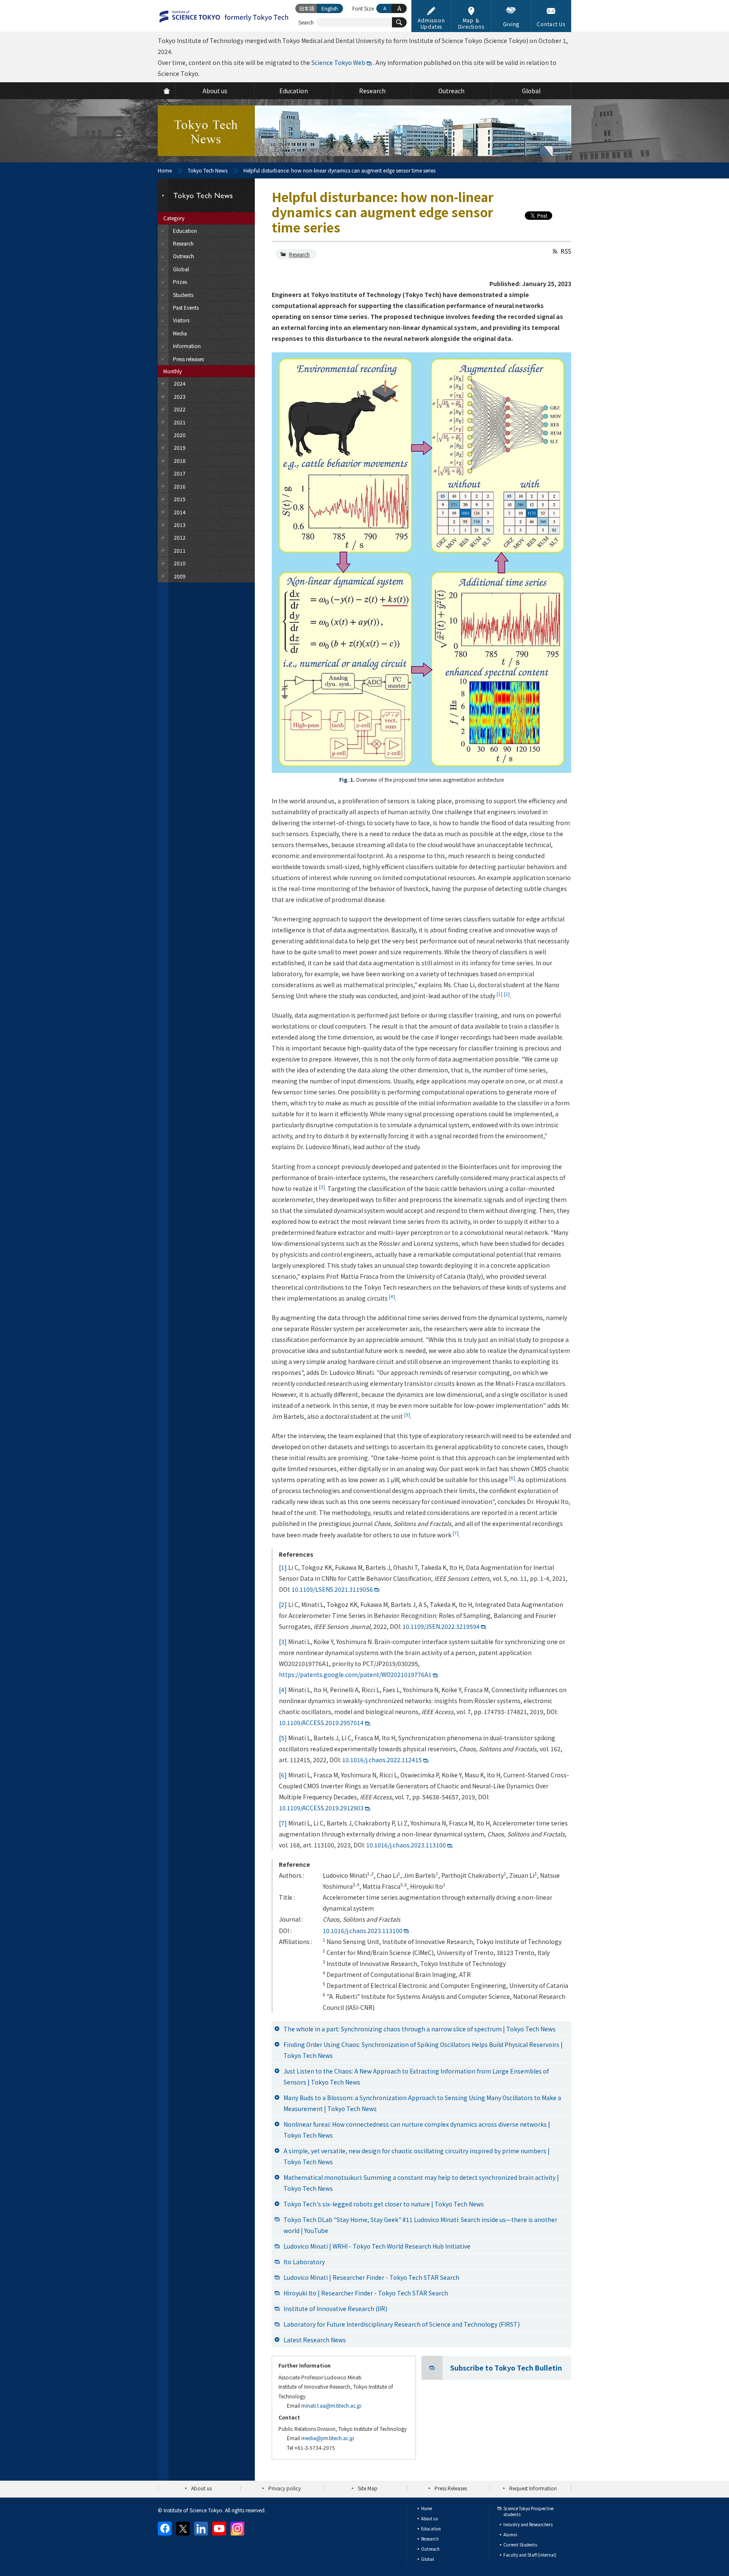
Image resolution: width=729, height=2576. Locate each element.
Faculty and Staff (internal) (530, 2555)
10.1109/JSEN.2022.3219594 (441, 1626)
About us (201, 2488)
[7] (283, 1823)
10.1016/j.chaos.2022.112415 (382, 1760)
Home (165, 170)
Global (428, 2559)
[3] (283, 1642)
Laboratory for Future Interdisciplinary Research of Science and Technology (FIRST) (402, 2324)
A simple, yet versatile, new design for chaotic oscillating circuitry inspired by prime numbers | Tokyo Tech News (417, 2156)
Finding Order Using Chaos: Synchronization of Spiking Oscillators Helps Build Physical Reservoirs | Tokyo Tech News (423, 2050)
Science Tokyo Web (338, 62)
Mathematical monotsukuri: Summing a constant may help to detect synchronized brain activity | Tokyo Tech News (421, 2183)
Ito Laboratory (304, 2262)
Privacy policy (285, 2488)
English (330, 8)
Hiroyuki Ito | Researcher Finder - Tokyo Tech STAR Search (366, 2293)
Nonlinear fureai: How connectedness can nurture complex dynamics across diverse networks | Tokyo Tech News (417, 2130)
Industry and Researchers (528, 2524)
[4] (283, 1690)
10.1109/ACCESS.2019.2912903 (321, 1808)
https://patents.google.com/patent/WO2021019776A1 (355, 1674)
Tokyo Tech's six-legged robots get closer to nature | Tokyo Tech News (384, 2204)
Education (431, 2529)
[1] (283, 1567)
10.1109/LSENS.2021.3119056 (332, 1589)
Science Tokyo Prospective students (528, 2511)
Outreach (430, 2549)
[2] (283, 1604)
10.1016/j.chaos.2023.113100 (406, 1845)
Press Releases (451, 2488)
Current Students (520, 2545)
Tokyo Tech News (208, 170)
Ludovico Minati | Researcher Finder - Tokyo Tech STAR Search (371, 2277)
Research (299, 254)
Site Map (368, 2488)
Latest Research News (315, 2340)
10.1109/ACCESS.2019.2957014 (321, 1723)
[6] (283, 1775)
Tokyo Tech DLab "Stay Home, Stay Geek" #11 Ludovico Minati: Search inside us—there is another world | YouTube (420, 2225)
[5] (283, 1738)
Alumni (510, 2534)
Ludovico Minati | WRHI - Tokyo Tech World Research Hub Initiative (377, 2246)
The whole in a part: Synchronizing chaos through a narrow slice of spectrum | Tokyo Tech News (420, 2029)
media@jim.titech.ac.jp (328, 2438)
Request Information (533, 2488)
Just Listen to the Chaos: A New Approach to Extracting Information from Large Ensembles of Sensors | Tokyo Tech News (416, 2076)
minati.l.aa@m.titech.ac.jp (331, 2405)
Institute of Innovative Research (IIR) (335, 2309)
